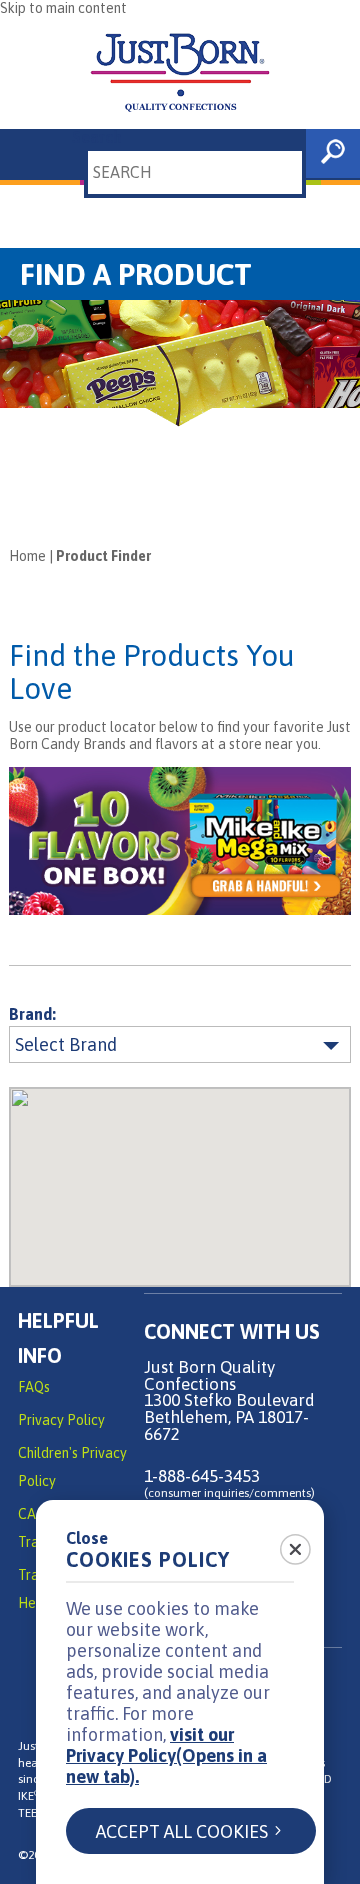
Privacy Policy (61, 1420)
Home (27, 556)
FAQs (34, 1387)
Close (87, 1538)
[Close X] (284, 1543)
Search (97, 137)
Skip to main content (63, 8)
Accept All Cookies (182, 1831)
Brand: (32, 1014)
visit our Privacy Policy (166, 1755)
